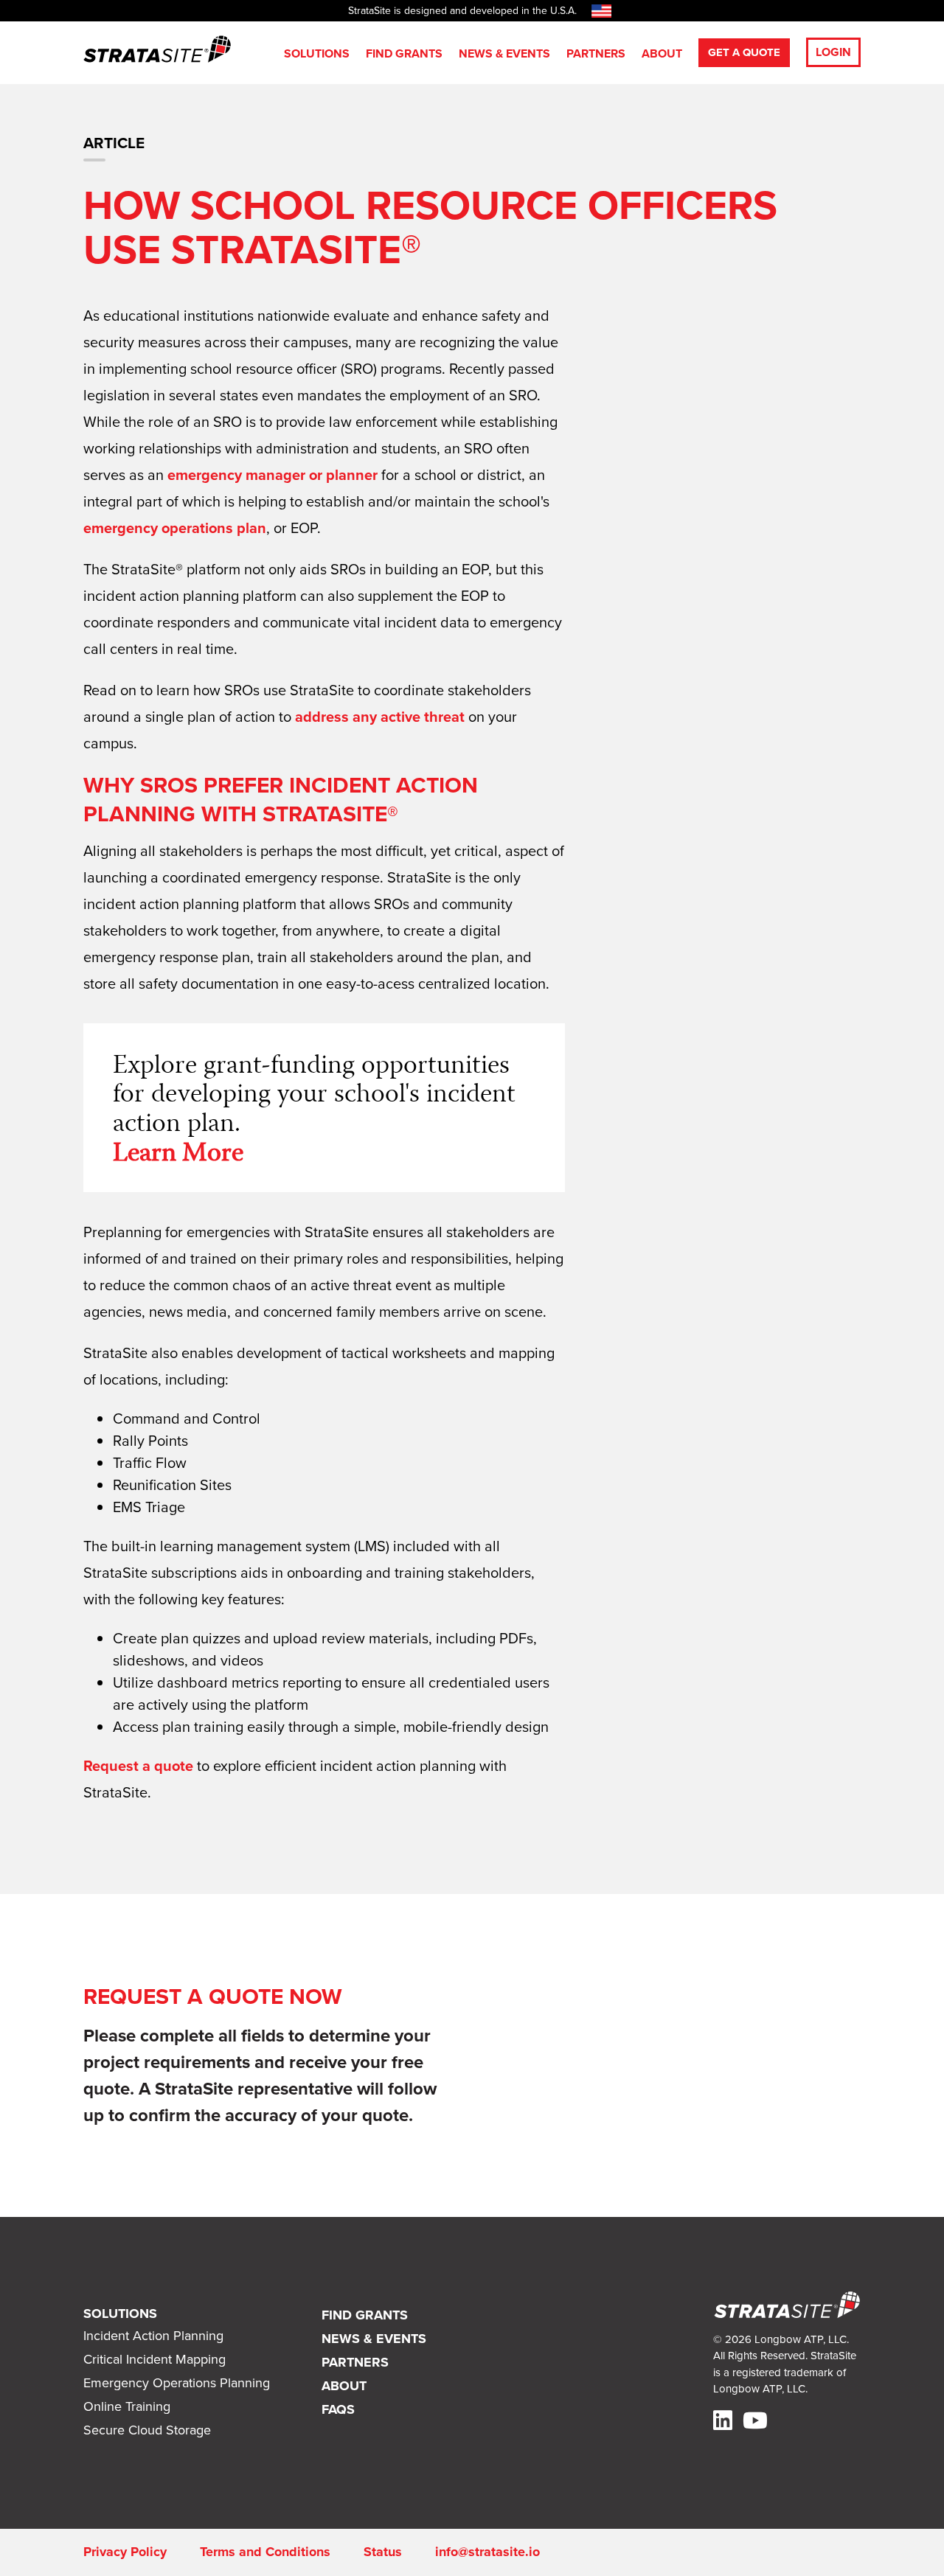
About (662, 53)
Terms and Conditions (265, 2552)
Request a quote (138, 1766)
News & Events (504, 53)
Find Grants (404, 53)
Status (383, 2552)
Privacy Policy (125, 2552)
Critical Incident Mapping (155, 2359)
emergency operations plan (175, 528)
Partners (596, 53)
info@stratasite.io (487, 2552)
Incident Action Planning (153, 2336)
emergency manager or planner (273, 475)
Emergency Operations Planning (177, 2383)
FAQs (338, 2409)
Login (833, 52)
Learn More (178, 1155)
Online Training (127, 2406)
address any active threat (380, 717)
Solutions (317, 53)
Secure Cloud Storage (147, 2430)
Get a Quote (744, 52)
